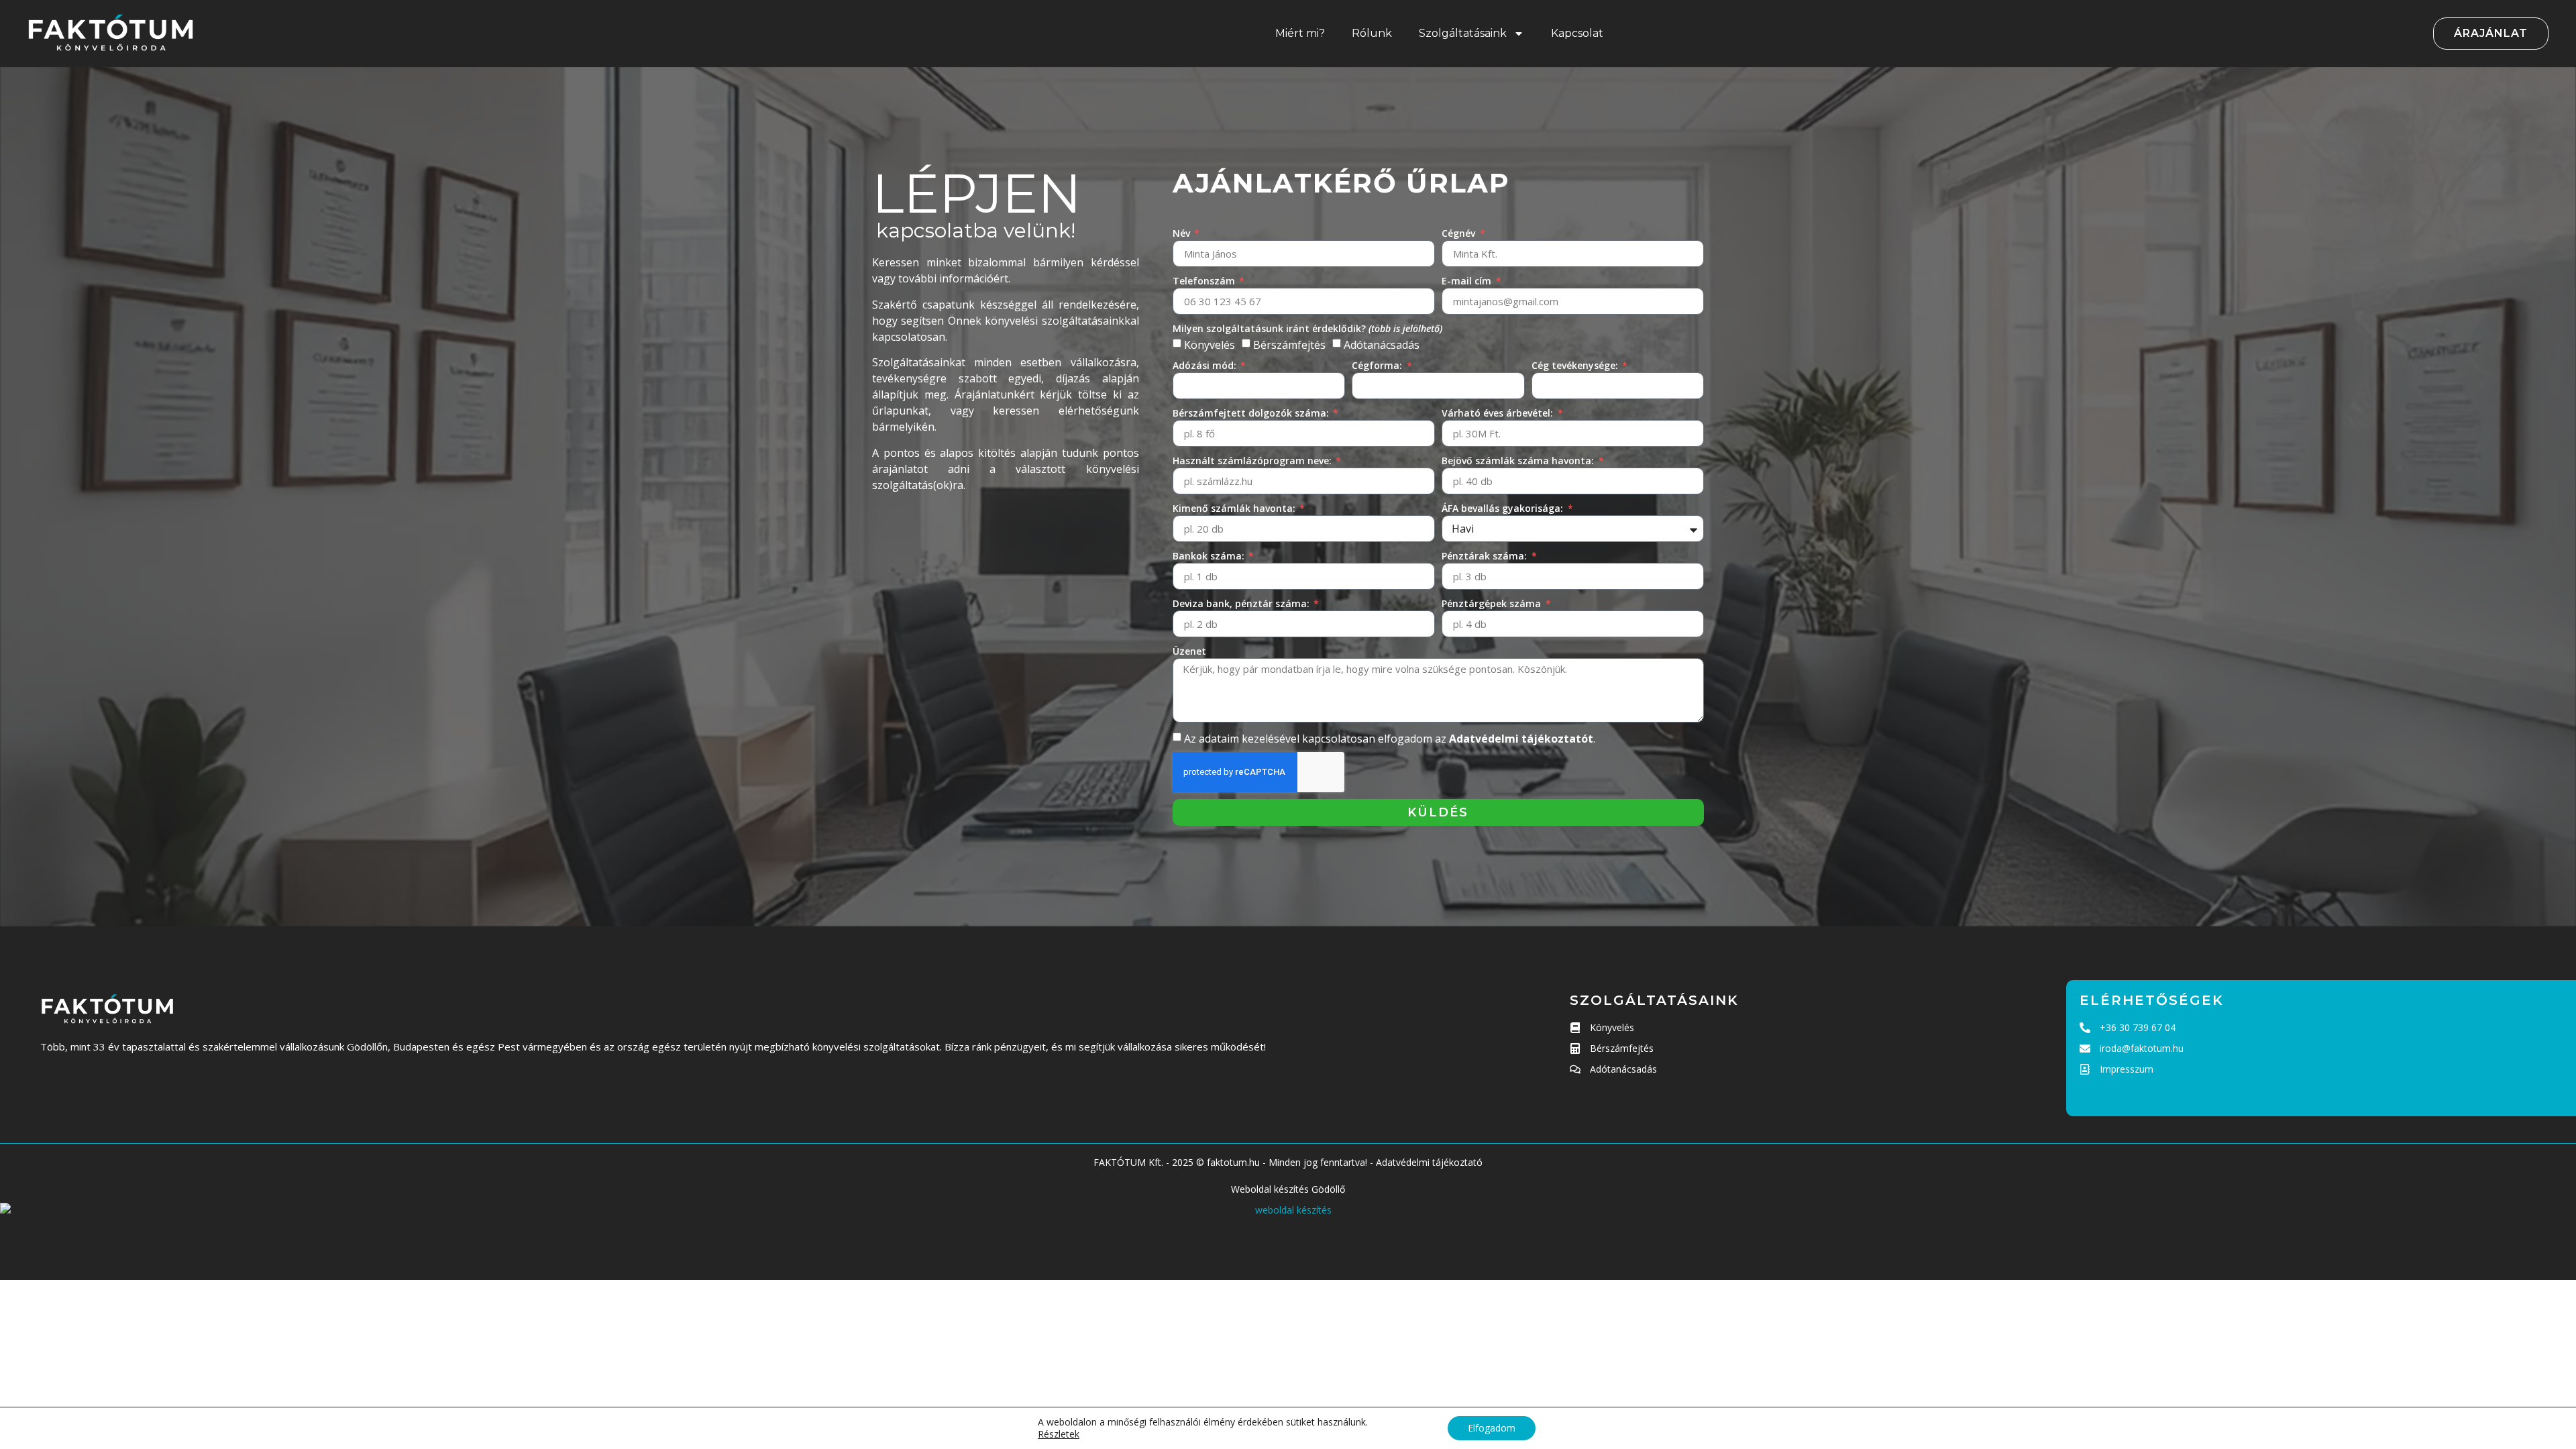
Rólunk (1372, 33)
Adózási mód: (1206, 365)
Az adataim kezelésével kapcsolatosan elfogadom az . (1390, 739)
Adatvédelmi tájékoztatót (1521, 739)
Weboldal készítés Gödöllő (1288, 1189)
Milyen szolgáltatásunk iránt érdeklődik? (1307, 328)
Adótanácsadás (1382, 345)
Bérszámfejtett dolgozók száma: (1252, 413)
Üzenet (1189, 651)
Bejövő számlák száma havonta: (1519, 461)
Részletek (1059, 1434)
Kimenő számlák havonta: (1235, 508)
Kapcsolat (1577, 33)
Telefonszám (1205, 281)
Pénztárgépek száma (1493, 603)
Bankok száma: (1210, 556)
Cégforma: (1378, 365)
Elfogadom (1492, 1428)
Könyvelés (1210, 345)
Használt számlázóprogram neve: (1253, 461)
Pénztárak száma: (1486, 556)
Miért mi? (1300, 33)
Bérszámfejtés (1289, 345)
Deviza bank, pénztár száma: (1242, 603)
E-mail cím (1468, 281)
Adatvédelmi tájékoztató (1429, 1162)
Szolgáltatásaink (1463, 33)
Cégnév (1460, 233)
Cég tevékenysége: (1576, 365)
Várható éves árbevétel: (1499, 413)
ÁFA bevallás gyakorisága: (1504, 508)
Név (1183, 233)
